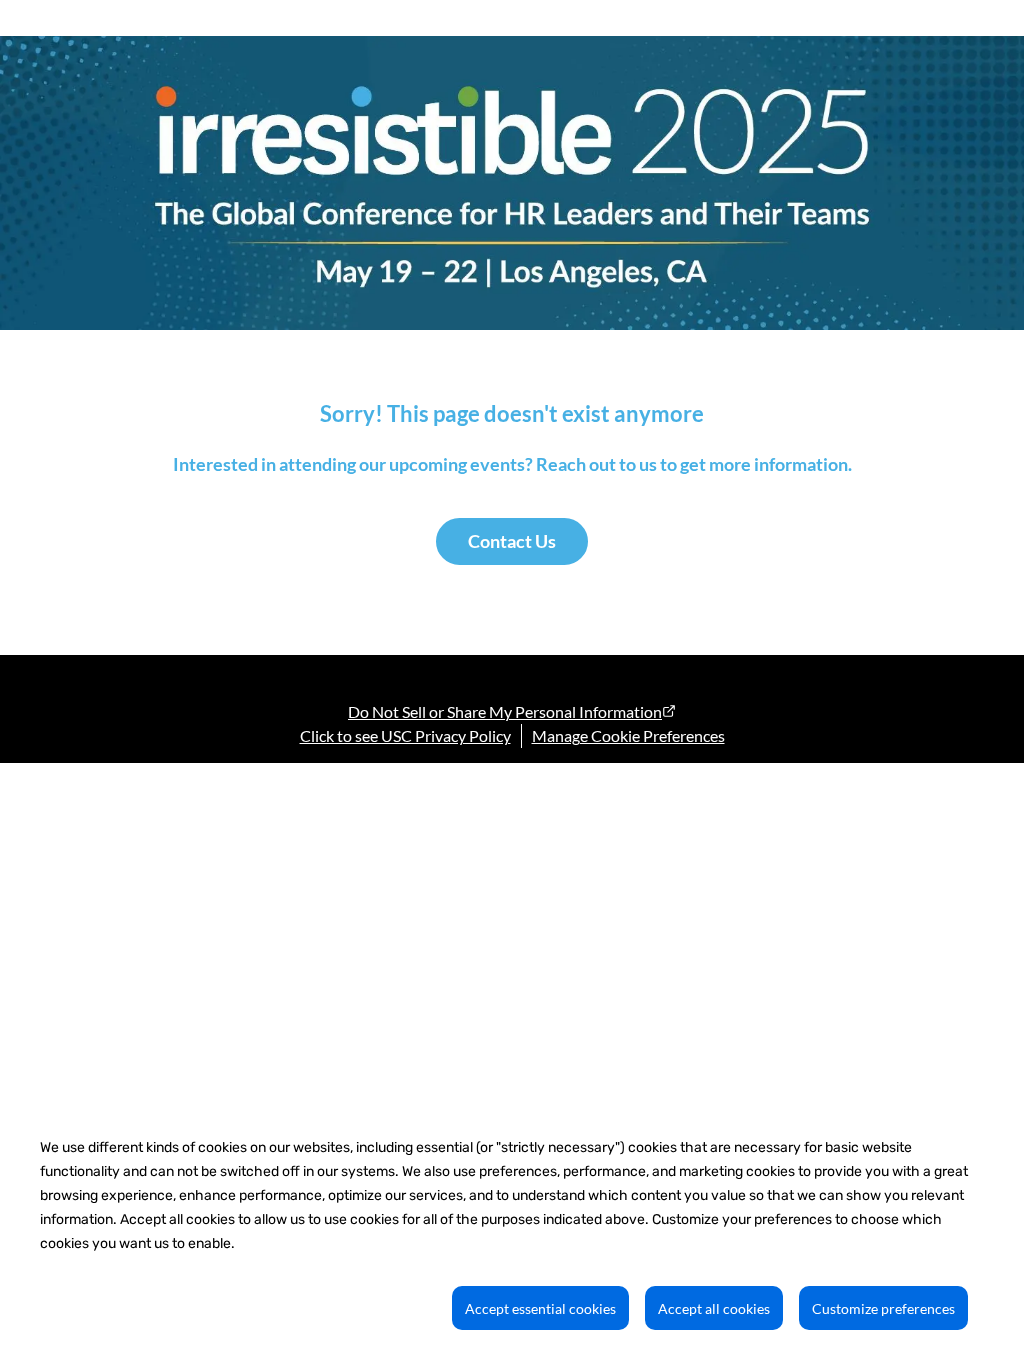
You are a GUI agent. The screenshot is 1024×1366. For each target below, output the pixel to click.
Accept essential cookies (540, 1308)
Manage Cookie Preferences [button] (628, 735)
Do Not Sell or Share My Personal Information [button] (505, 711)
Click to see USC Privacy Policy (405, 735)
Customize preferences (883, 1308)
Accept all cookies (714, 1308)
